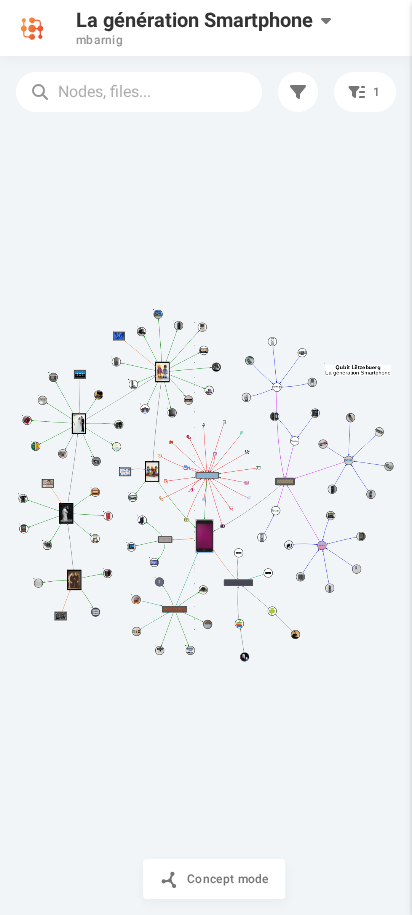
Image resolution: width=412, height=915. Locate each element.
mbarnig (99, 40)
